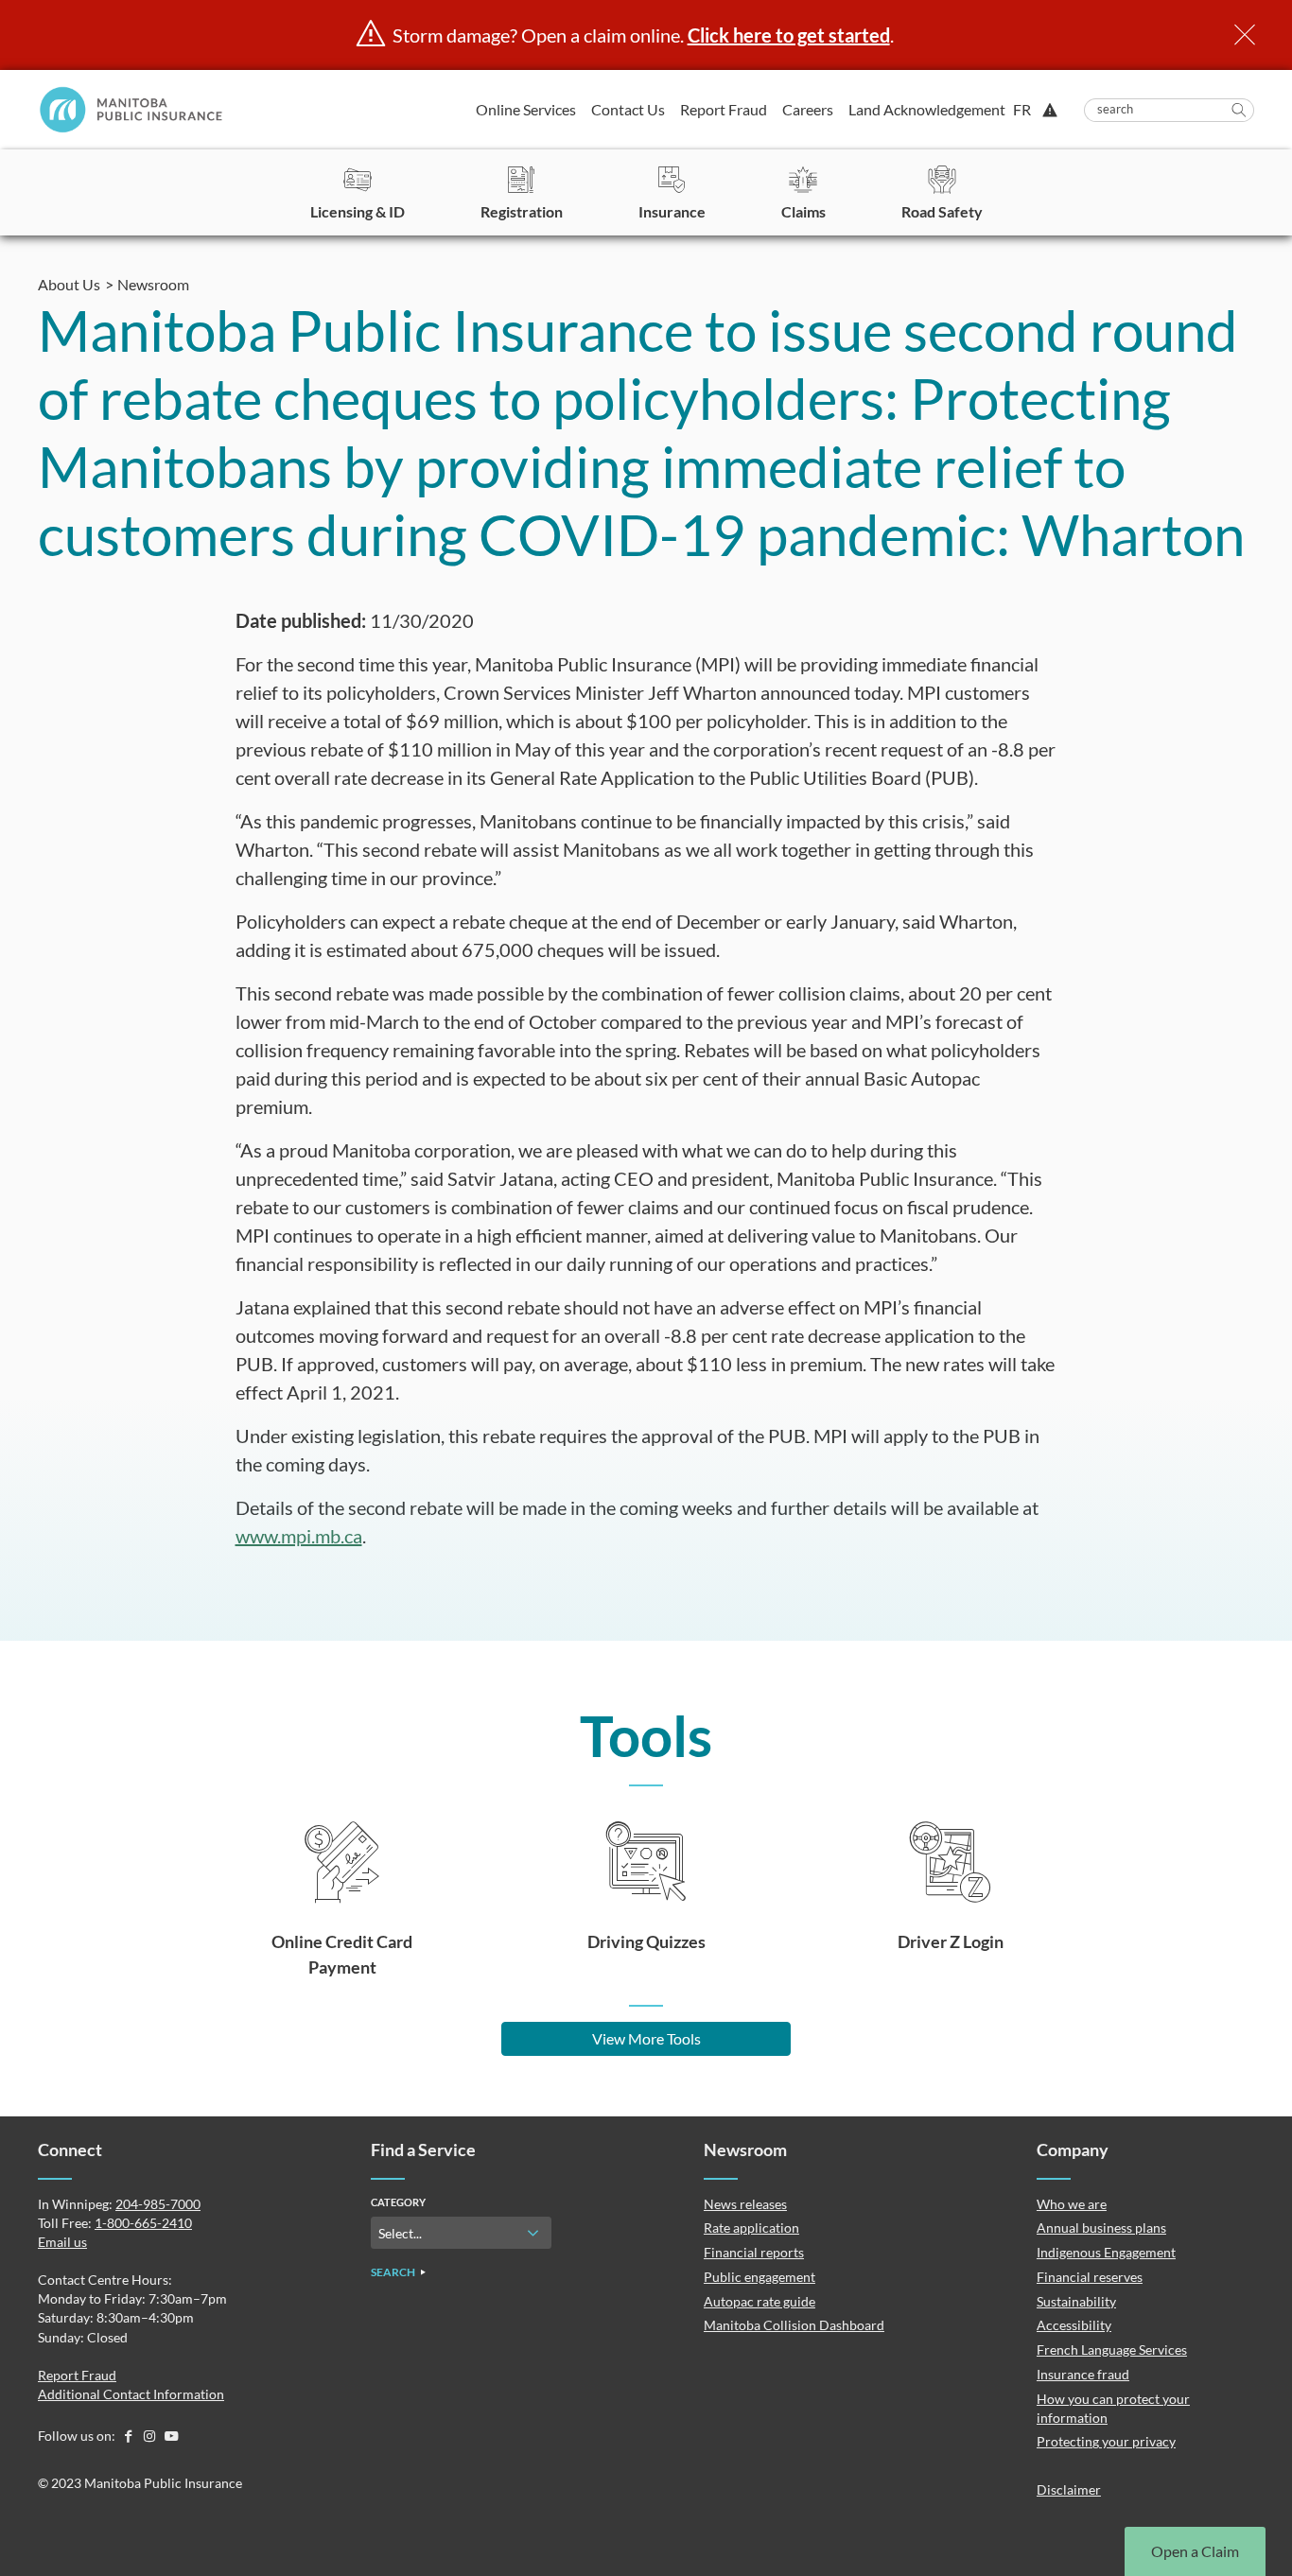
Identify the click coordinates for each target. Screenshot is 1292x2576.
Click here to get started (789, 35)
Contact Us (628, 109)
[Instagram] (151, 2436)
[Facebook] (129, 2436)
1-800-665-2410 (143, 2223)
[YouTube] (171, 2436)
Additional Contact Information (131, 2394)
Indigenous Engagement (1106, 2252)
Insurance (672, 211)
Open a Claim (1195, 2551)
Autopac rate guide (759, 2301)
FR (1022, 110)
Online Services (526, 109)
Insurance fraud (1083, 2374)
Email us (62, 2242)
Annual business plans (1101, 2228)
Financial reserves (1090, 2277)
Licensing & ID (358, 211)
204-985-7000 (158, 2204)
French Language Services (1112, 2350)
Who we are (1072, 2204)
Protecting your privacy (1106, 2441)
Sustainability (1076, 2301)
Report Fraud (724, 109)
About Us (69, 284)
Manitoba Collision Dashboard (794, 2325)
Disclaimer (1069, 2489)
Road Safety (942, 211)
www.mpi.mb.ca (299, 1536)
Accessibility (1074, 2325)
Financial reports (754, 2252)
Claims (803, 211)
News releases (745, 2204)
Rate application (751, 2228)
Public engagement (759, 2277)
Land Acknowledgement (927, 109)
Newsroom (153, 284)
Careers (808, 109)
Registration (522, 211)
